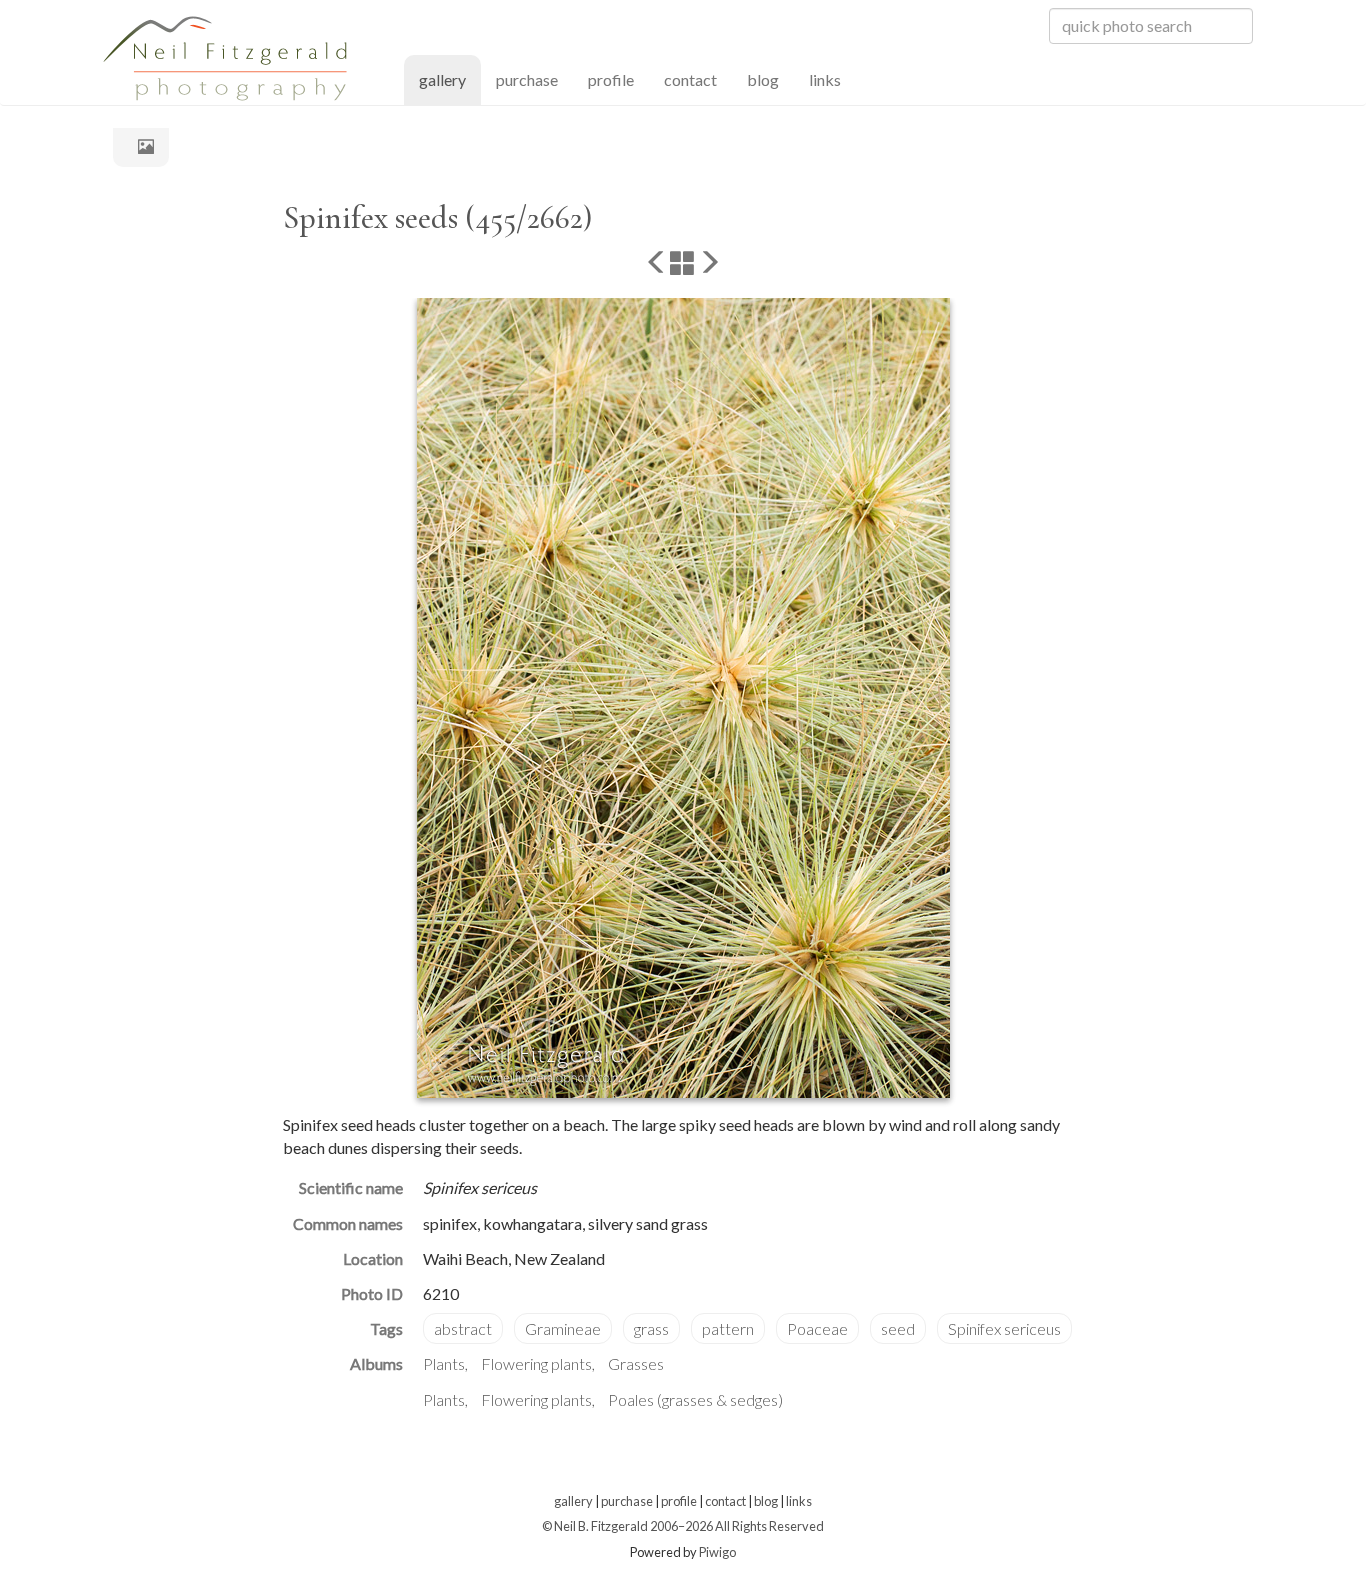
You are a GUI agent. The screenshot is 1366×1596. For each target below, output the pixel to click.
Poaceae (817, 1328)
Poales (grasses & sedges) (695, 1399)
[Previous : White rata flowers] (657, 264)
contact (690, 79)
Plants (444, 1363)
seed (898, 1328)
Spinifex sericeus (1004, 1328)
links (825, 79)
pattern (728, 1328)
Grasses (636, 1363)
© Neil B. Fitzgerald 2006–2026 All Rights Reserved (683, 1526)
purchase (527, 79)
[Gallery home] (141, 146)
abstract (463, 1328)
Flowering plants (536, 1363)
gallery (450, 79)
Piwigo (717, 1552)
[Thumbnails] (683, 264)
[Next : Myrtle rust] (709, 264)
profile (611, 79)
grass (651, 1328)
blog (763, 79)
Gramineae (563, 1328)
